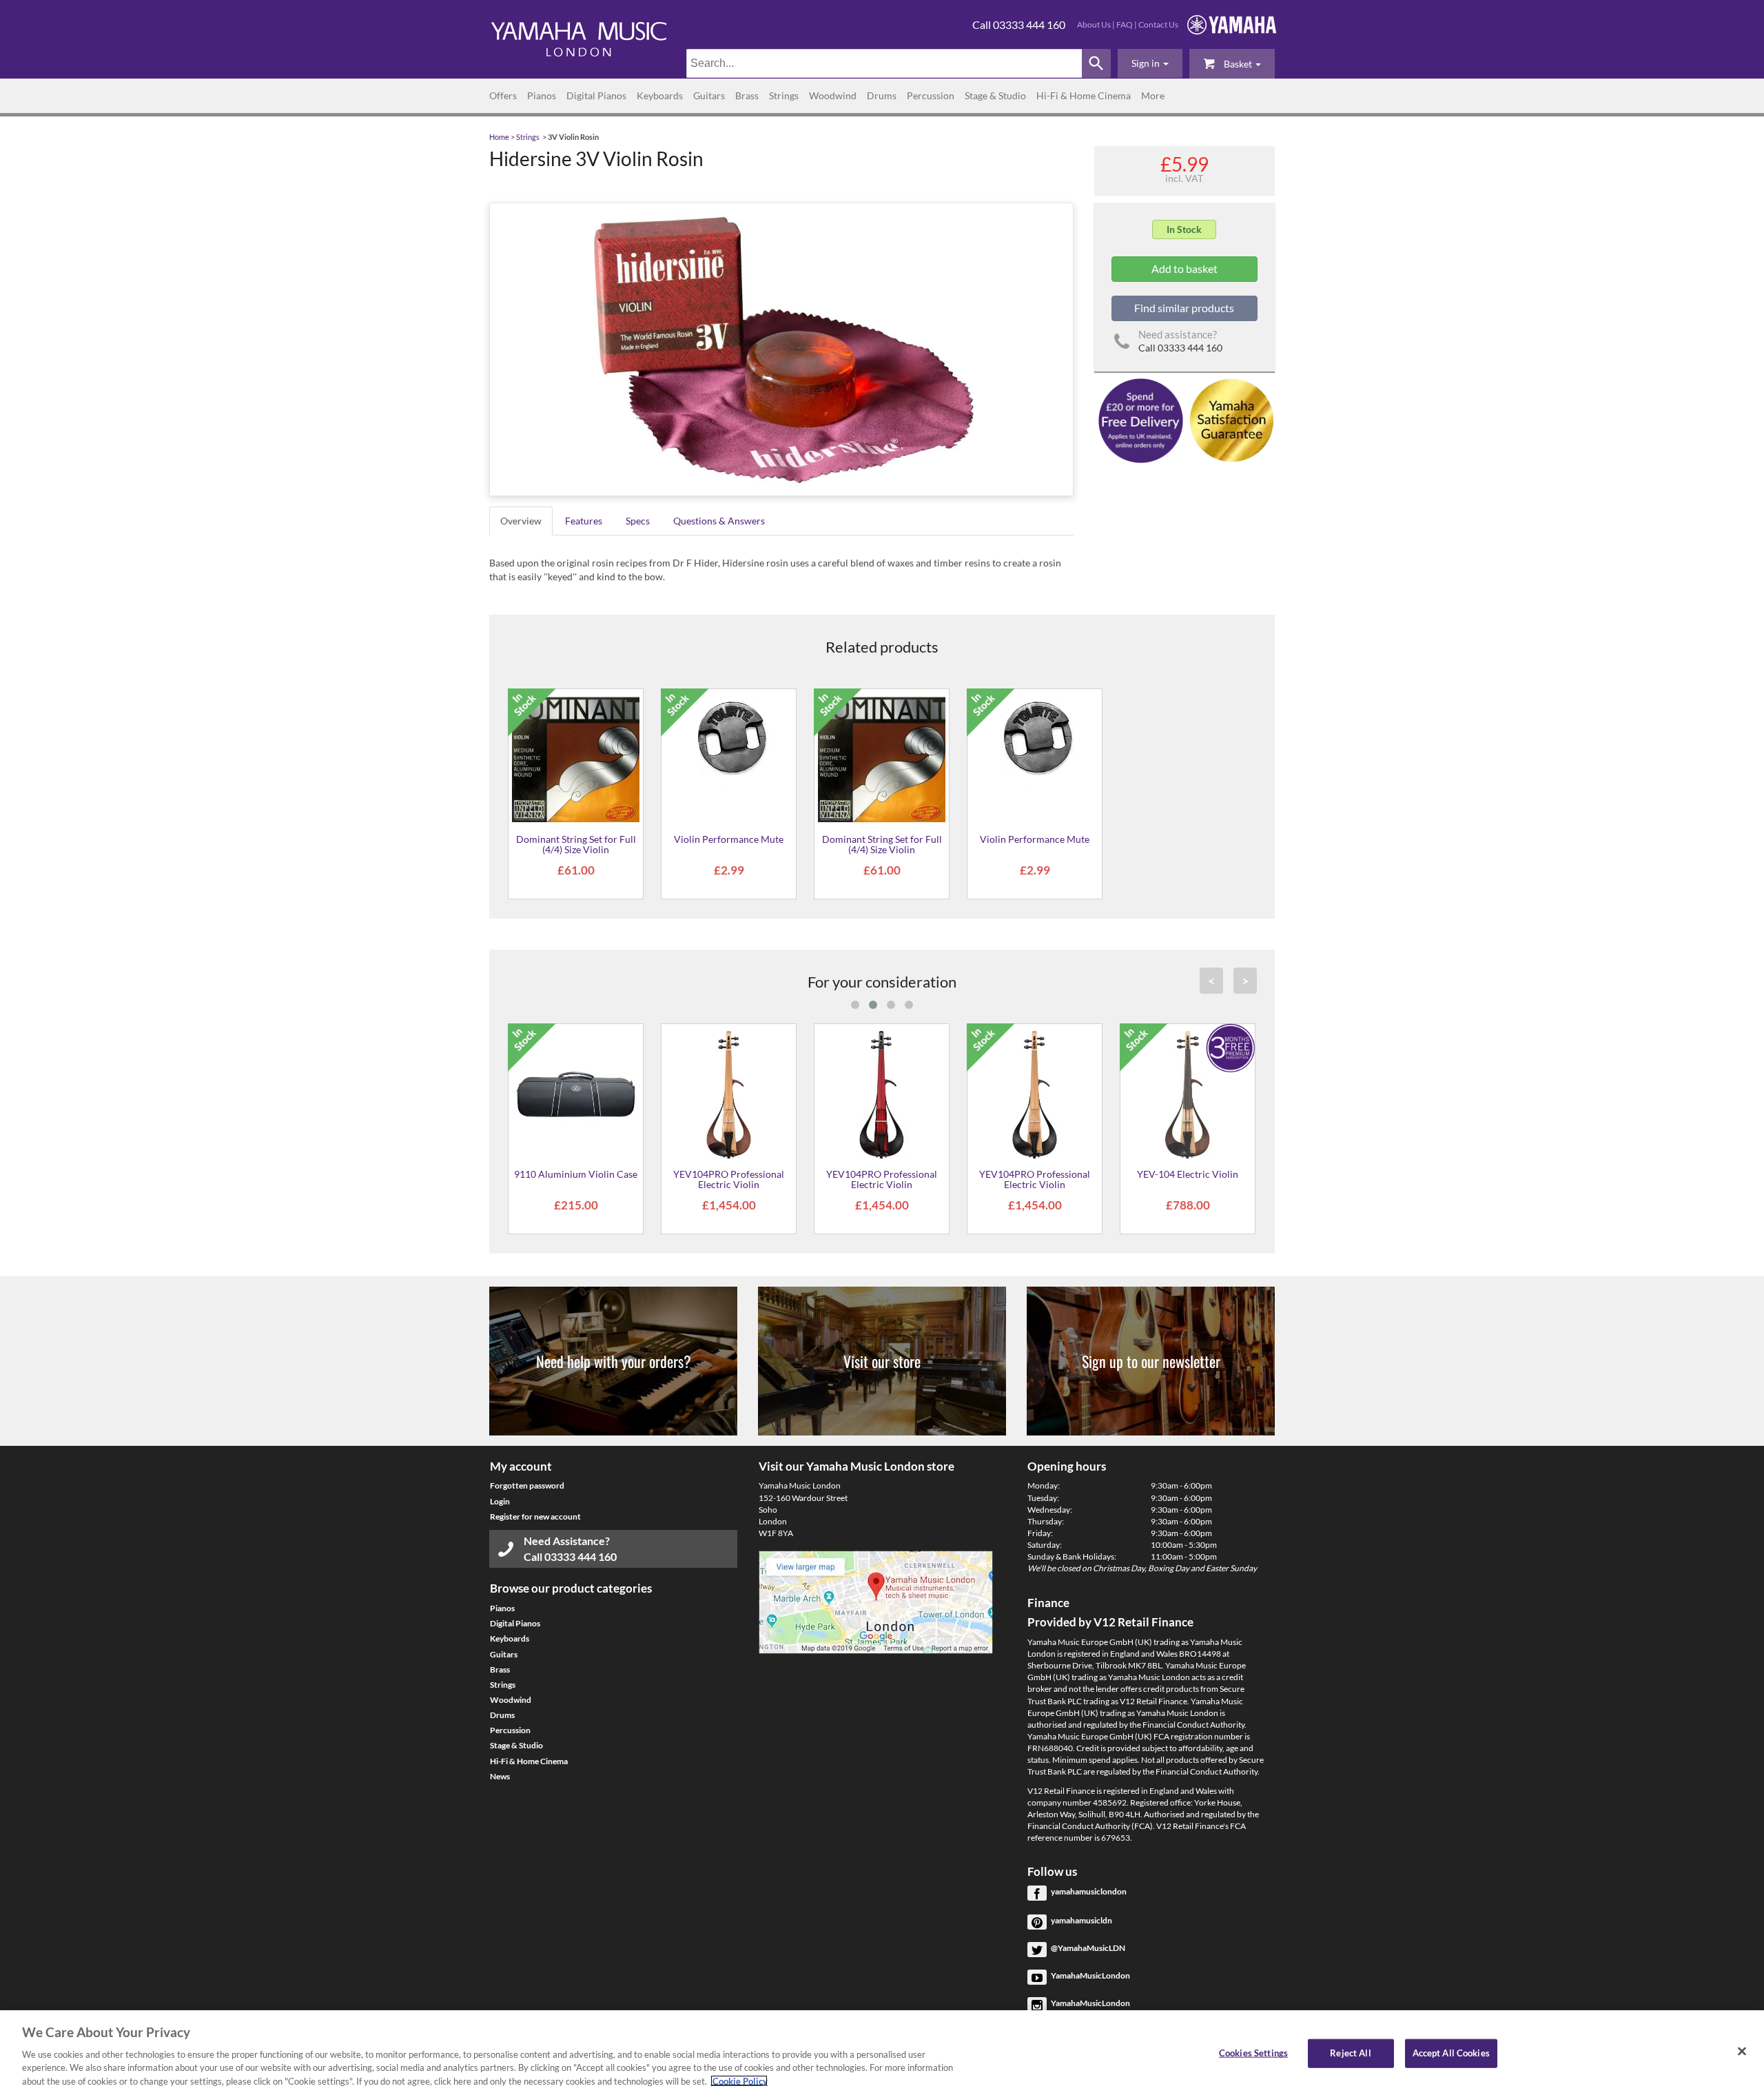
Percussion (931, 95)
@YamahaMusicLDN (1088, 1948)
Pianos (542, 95)
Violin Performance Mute (729, 839)
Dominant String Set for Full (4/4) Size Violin (576, 844)
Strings (784, 95)
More (1153, 95)
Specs (638, 521)
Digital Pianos (596, 95)
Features (584, 521)
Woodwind (833, 95)
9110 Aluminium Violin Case (576, 1174)
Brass (747, 95)
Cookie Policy (739, 2081)
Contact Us (1158, 24)
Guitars (709, 95)
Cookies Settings (1253, 2053)
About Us (1094, 24)
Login (500, 1501)
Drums (882, 95)
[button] (1150, 63)
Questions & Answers (719, 521)
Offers (503, 95)
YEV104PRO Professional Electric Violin (729, 1179)
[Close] (1742, 2052)
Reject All (1350, 2053)
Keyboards (660, 95)
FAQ (1125, 24)
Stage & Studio (995, 95)
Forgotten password (527, 1485)
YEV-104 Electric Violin (1188, 1174)
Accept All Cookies (1451, 2053)
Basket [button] (1238, 64)
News (500, 1776)
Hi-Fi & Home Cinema (1084, 95)
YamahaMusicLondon (1090, 1975)
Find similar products (1184, 308)
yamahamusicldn (1081, 1920)
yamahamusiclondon (1089, 1891)
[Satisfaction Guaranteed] (1230, 419)
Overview (521, 521)
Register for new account (535, 1516)
